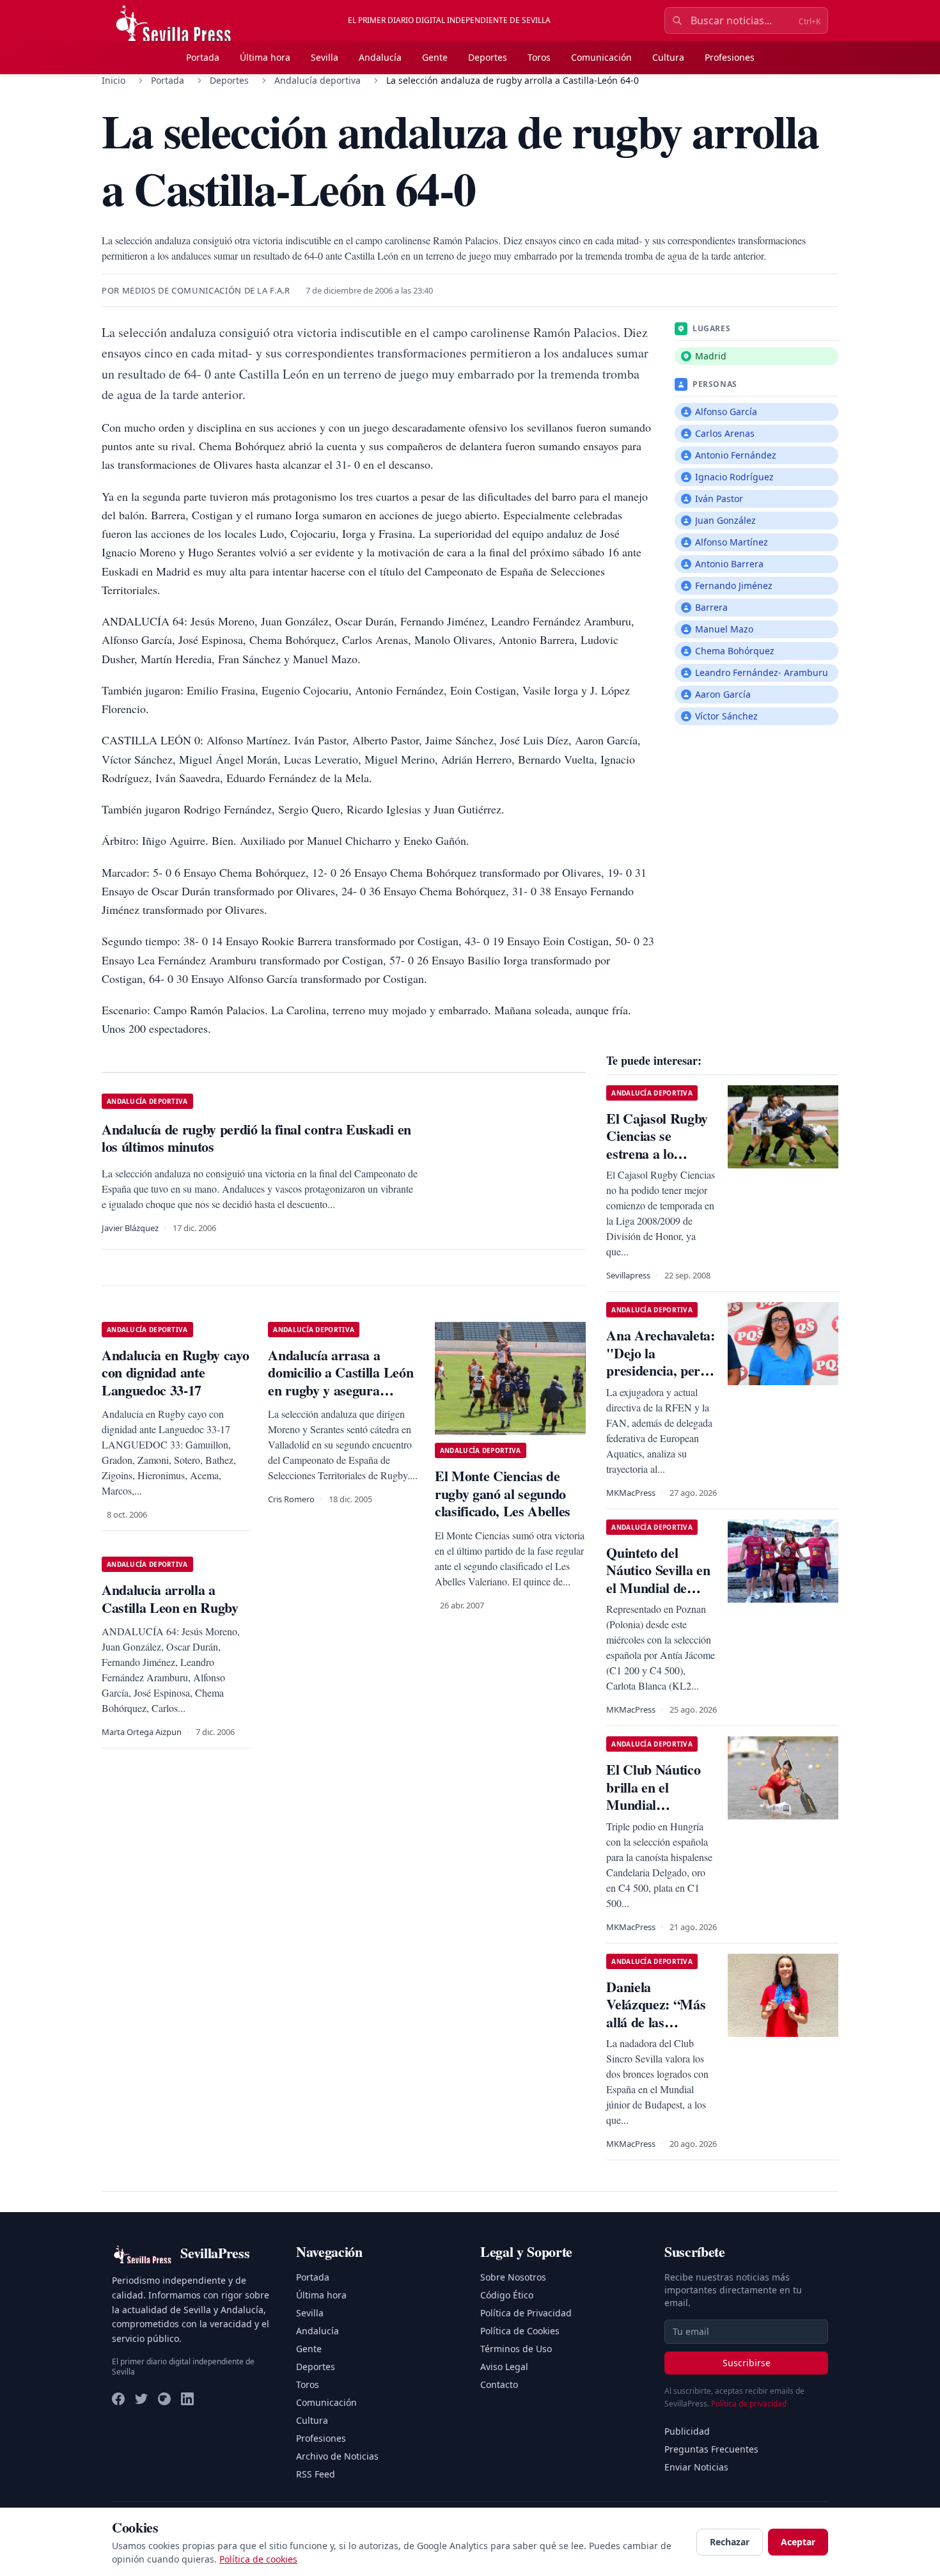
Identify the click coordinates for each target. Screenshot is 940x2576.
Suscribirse (747, 2363)
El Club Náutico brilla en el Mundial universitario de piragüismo (653, 1804)
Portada (203, 57)
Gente (435, 57)
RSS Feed (316, 2474)
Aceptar (798, 2542)
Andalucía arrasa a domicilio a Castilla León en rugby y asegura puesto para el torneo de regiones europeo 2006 (341, 1390)
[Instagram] (164, 2399)
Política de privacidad (749, 2404)
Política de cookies (258, 2559)
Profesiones (730, 57)
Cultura (668, 57)
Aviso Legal (504, 2367)
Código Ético (507, 2295)
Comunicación (601, 57)
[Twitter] (141, 2399)
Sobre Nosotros (513, 2277)
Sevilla (325, 57)
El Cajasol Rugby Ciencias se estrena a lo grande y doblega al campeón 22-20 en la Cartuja (657, 1162)
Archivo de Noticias (337, 2456)
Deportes (488, 57)
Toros (539, 57)
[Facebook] (118, 2399)
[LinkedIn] (187, 2399)
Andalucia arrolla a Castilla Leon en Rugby (170, 1598)
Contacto (499, 2384)
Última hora (265, 57)
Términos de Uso (516, 2349)
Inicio (114, 80)
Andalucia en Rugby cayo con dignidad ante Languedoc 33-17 (175, 1372)
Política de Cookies (520, 2331)
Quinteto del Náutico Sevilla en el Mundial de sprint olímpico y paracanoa (658, 1588)
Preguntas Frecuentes (711, 2449)
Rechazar (730, 2542)
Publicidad (687, 2431)
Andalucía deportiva (317, 80)
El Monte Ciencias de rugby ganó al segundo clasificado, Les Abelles (503, 1493)
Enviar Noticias (696, 2467)
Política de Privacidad (526, 2313)
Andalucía (380, 57)
